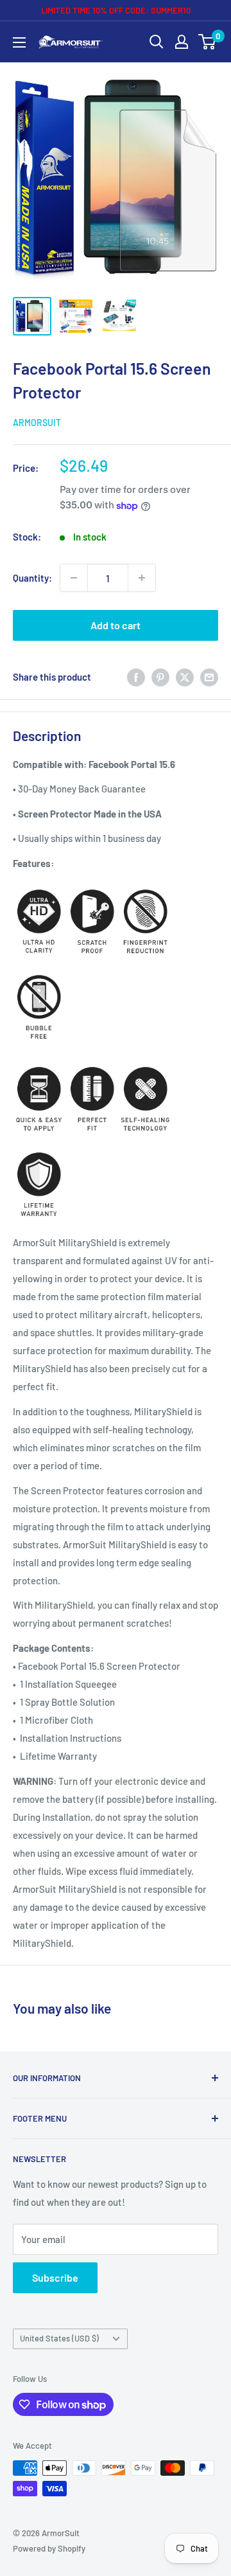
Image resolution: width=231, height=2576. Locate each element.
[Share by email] (209, 676)
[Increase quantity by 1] (142, 578)
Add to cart (116, 625)
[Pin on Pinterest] (160, 676)
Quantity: (32, 578)
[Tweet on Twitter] (185, 676)
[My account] (182, 42)
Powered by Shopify (49, 2548)
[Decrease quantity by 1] (74, 578)
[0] (208, 42)
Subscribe (55, 2277)
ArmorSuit (37, 423)
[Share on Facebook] (136, 676)
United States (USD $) (59, 2338)
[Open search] (157, 42)
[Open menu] (19, 42)
